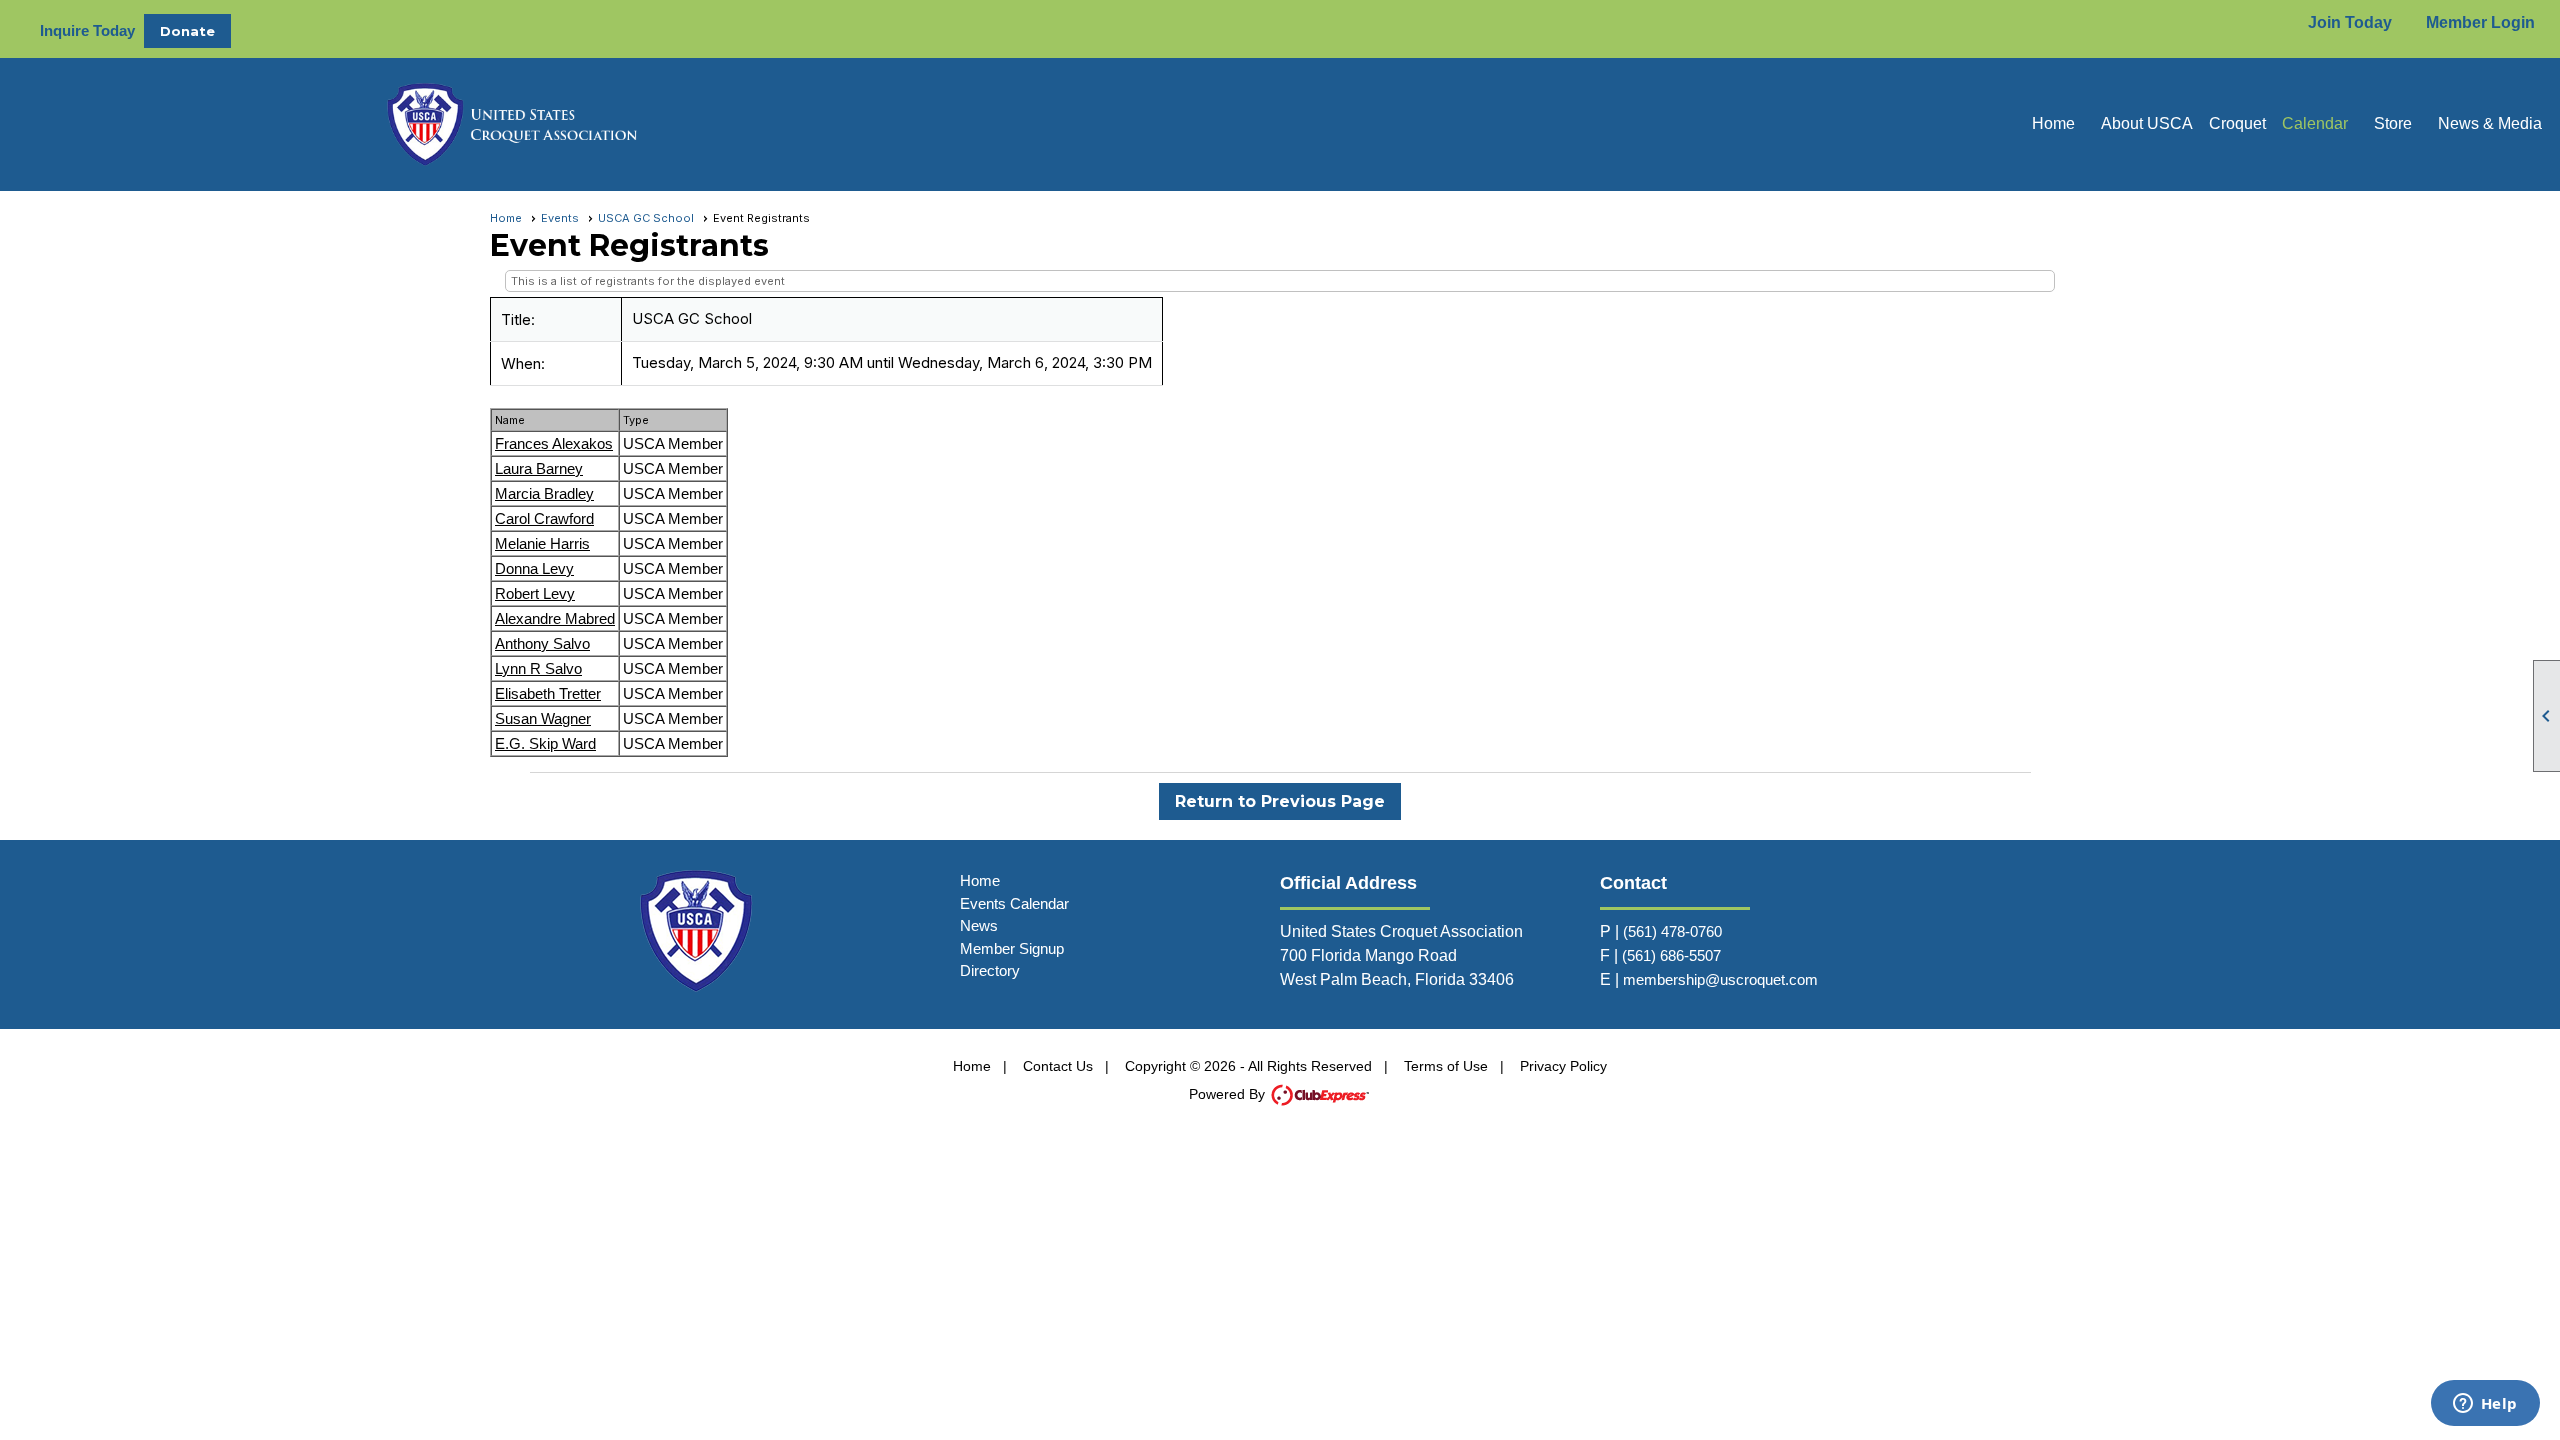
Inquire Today (87, 30)
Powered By (1229, 1094)
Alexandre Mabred (555, 618)
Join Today (2350, 22)
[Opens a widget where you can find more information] (2485, 1405)
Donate (187, 31)
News (979, 925)
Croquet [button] (2237, 123)
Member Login (2480, 22)
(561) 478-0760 (1672, 931)
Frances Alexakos (554, 443)
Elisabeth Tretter (548, 693)
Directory (990, 970)
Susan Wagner (543, 718)
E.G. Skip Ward (545, 743)
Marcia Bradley (544, 493)
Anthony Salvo (542, 643)
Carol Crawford (544, 518)
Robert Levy (535, 593)
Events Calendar (1014, 903)
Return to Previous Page (1280, 801)
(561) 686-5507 (1671, 955)
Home (2053, 123)
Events (560, 218)
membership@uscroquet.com (1720, 979)
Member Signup (1012, 948)
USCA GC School (646, 218)
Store (2393, 123)
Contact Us (1058, 1066)
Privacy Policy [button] (1563, 1066)
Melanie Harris (542, 543)
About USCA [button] (2147, 123)
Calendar (2315, 123)
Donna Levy (534, 568)
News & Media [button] (2490, 123)
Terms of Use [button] (1446, 1066)
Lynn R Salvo (538, 668)
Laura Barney (539, 468)
